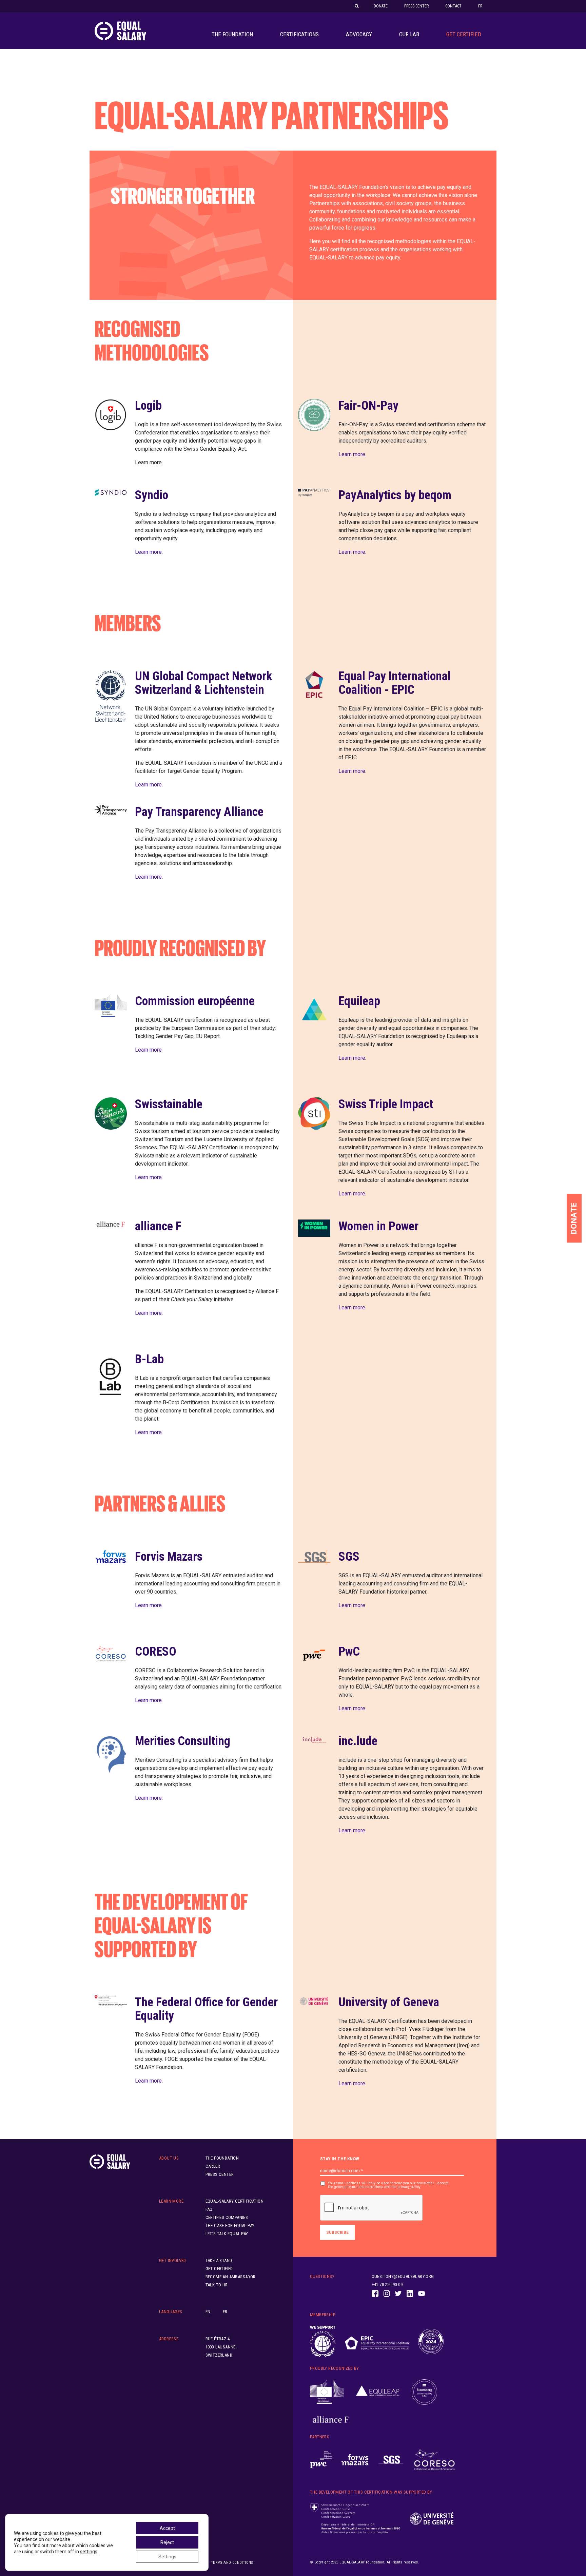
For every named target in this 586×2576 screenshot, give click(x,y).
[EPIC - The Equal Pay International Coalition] (377, 2341)
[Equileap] (378, 2392)
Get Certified (464, 34)
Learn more (148, 1050)
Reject (167, 2542)
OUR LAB (409, 34)
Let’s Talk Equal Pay (227, 2234)
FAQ (209, 2209)
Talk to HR (217, 2285)
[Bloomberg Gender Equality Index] (424, 2392)
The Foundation (232, 34)
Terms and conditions (232, 2563)
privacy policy (409, 2187)
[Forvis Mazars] (355, 2460)
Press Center (416, 6)
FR (480, 6)
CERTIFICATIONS (299, 34)
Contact (453, 6)
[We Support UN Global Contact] (323, 2341)
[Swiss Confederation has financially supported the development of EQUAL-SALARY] (355, 2519)
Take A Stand (219, 2260)
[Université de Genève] (432, 2519)
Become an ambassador (231, 2277)
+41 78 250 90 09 (387, 2285)
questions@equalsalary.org (403, 2276)
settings (89, 2552)
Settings (167, 2557)
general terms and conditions (359, 2187)
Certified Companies (227, 2217)
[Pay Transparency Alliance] (431, 2342)
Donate (381, 6)
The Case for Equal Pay (230, 2226)
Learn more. (352, 454)
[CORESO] (434, 2460)
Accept (167, 2528)
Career (213, 2166)
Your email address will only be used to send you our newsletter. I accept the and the (388, 2185)
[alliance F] (331, 2420)
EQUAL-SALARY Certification (235, 2201)
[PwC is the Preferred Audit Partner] (321, 2460)
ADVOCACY (359, 34)
